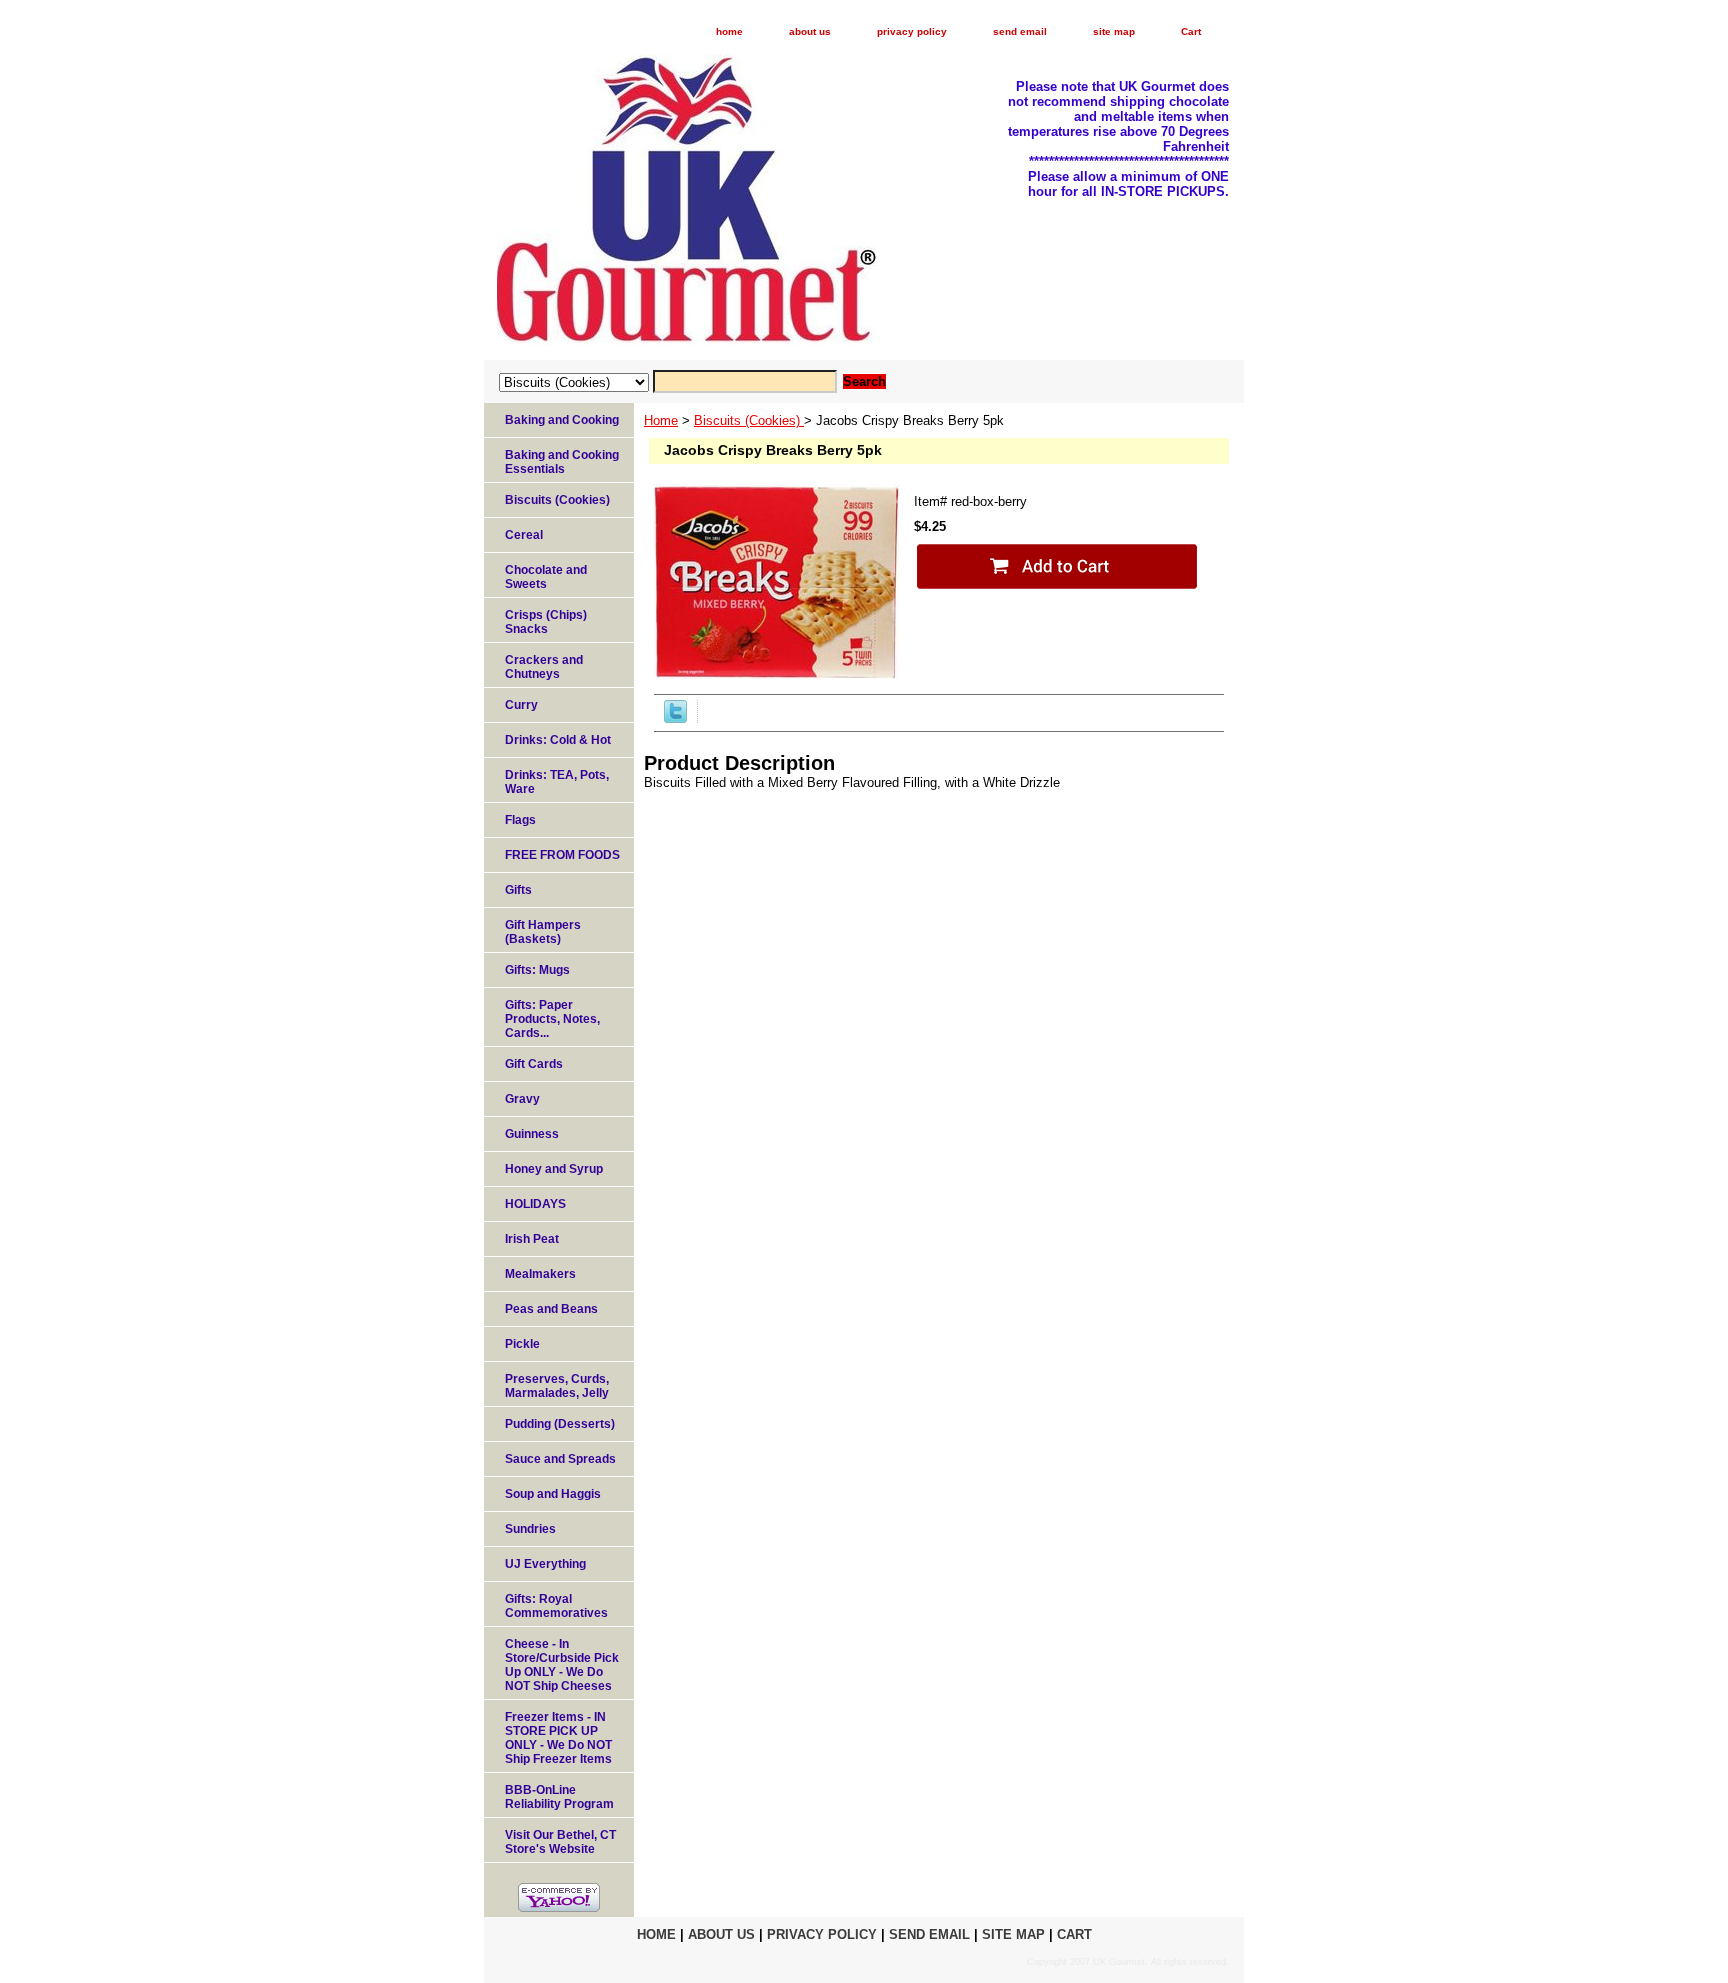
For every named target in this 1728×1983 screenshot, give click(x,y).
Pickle (522, 1344)
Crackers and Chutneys (544, 667)
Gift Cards (534, 1064)
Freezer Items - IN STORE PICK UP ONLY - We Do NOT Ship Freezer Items (558, 1738)
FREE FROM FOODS (562, 855)
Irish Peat (532, 1239)
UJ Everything (545, 1564)
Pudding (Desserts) (560, 1424)
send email (1020, 31)
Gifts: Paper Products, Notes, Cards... (552, 1019)
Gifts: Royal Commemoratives (556, 1606)
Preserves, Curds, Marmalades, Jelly (557, 1386)
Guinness (532, 1134)
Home (661, 420)
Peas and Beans (551, 1309)
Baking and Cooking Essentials (562, 462)
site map (1114, 31)
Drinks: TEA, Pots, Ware (557, 782)
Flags (520, 820)
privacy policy (912, 31)
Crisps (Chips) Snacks (546, 622)
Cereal (524, 535)
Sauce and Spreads (560, 1459)
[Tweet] (675, 718)
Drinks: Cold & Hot (558, 740)
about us (810, 31)
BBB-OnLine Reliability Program (559, 1797)
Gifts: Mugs (537, 970)
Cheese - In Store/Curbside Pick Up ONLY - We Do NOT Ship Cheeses (562, 1665)
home (729, 31)
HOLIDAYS (535, 1204)
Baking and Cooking (562, 420)
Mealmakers (540, 1274)
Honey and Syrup (554, 1169)
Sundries (530, 1529)
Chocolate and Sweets (546, 577)
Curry (521, 705)
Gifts (518, 890)
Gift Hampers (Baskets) (543, 932)
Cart (1191, 31)
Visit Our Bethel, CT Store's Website (560, 1842)
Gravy (522, 1099)
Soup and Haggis (553, 1494)
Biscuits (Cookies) (749, 420)
